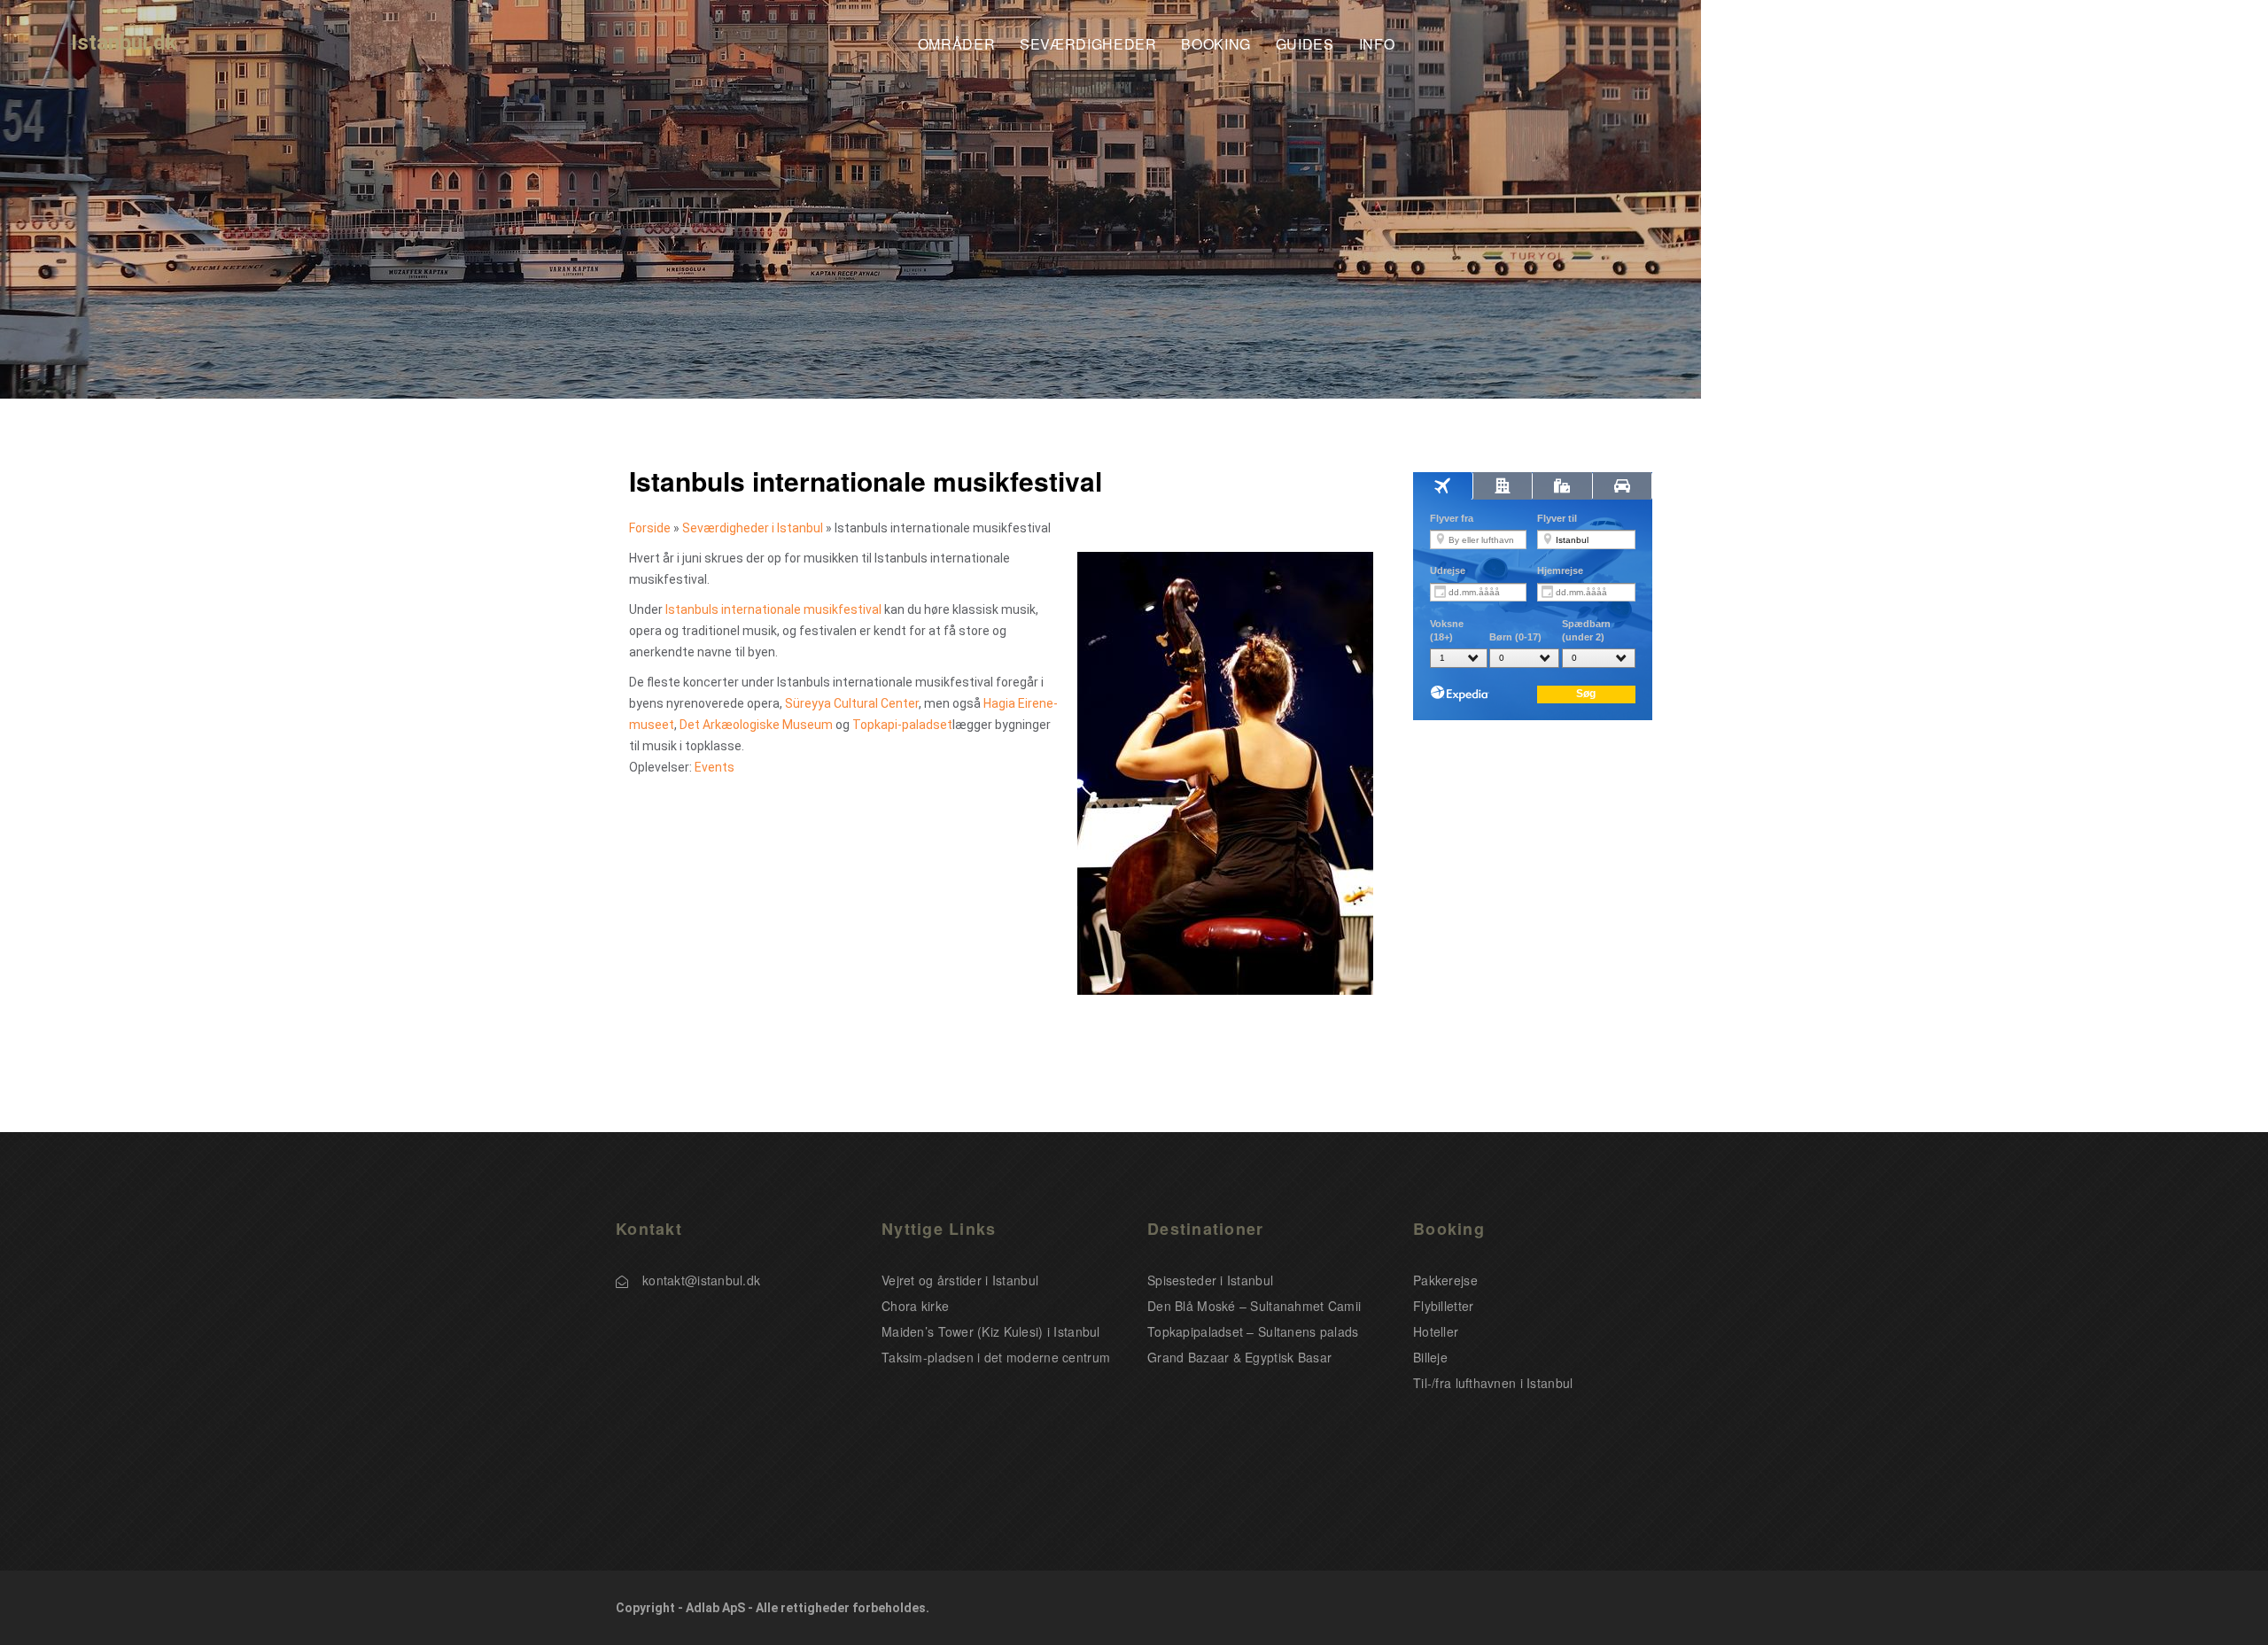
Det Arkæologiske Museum (756, 725)
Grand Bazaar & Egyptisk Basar (1239, 1357)
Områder (956, 45)
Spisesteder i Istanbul (1210, 1280)
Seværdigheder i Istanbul (753, 528)
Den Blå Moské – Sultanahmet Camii (1254, 1306)
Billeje (1430, 1357)
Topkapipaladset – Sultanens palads (1253, 1331)
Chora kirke (915, 1306)
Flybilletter (1443, 1306)
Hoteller (1436, 1331)
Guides (1305, 45)
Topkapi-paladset (902, 725)
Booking (1216, 45)
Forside (650, 528)
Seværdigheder (1088, 45)
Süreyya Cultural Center (852, 703)
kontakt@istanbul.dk (701, 1280)
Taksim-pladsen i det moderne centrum (996, 1357)
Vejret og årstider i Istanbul (960, 1280)
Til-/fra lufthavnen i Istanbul (1493, 1383)
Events (715, 767)
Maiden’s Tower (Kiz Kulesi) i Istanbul (991, 1331)
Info (1377, 45)
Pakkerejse (1445, 1280)
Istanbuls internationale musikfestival (773, 609)
